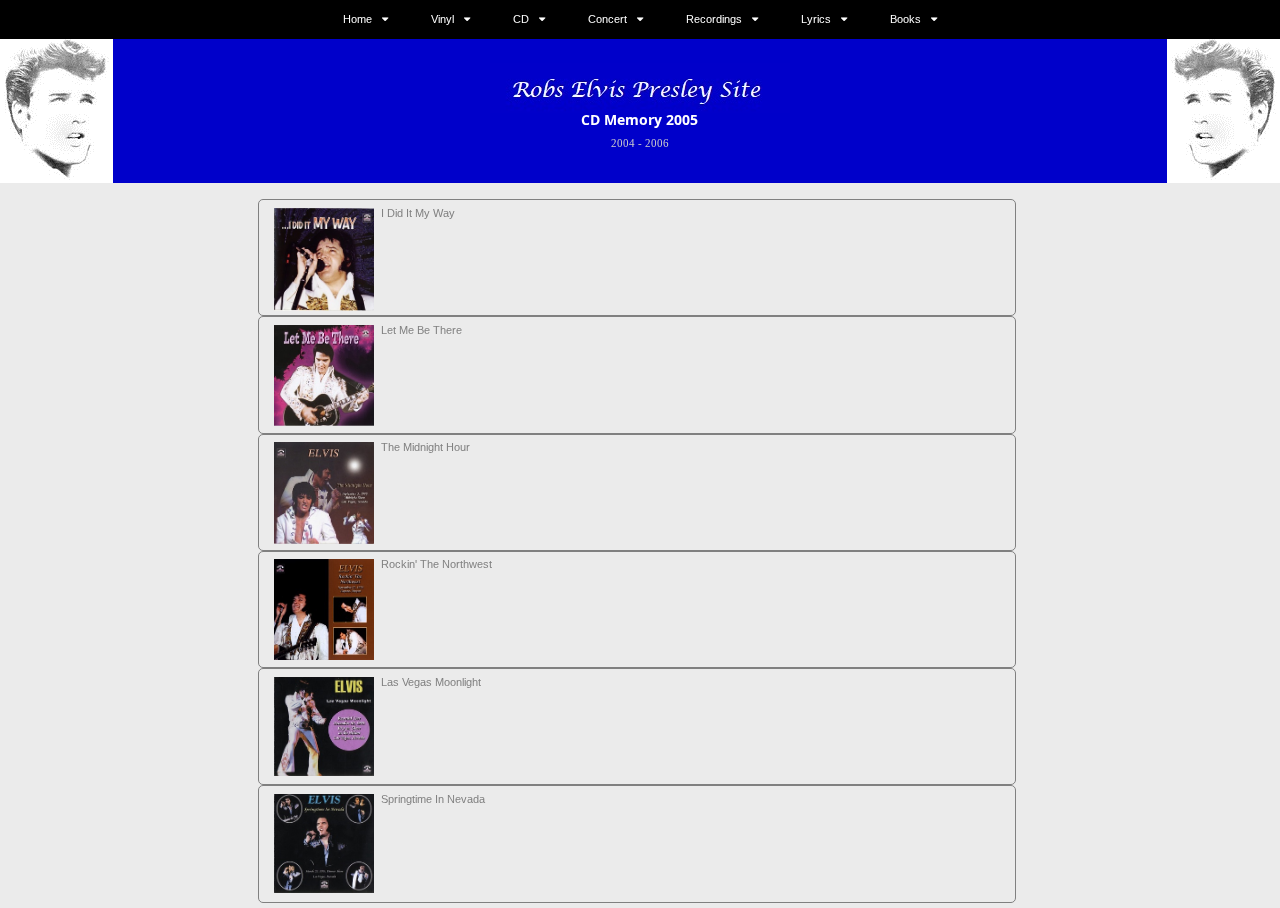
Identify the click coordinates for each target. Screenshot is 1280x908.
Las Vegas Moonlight (431, 682)
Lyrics (816, 19)
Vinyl (442, 19)
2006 (657, 143)
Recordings (714, 19)
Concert (607, 19)
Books (905, 19)
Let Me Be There (421, 330)
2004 (623, 143)
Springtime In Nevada (433, 799)
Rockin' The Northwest (436, 564)
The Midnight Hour (425, 447)
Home (357, 19)
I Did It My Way (418, 213)
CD (521, 19)
